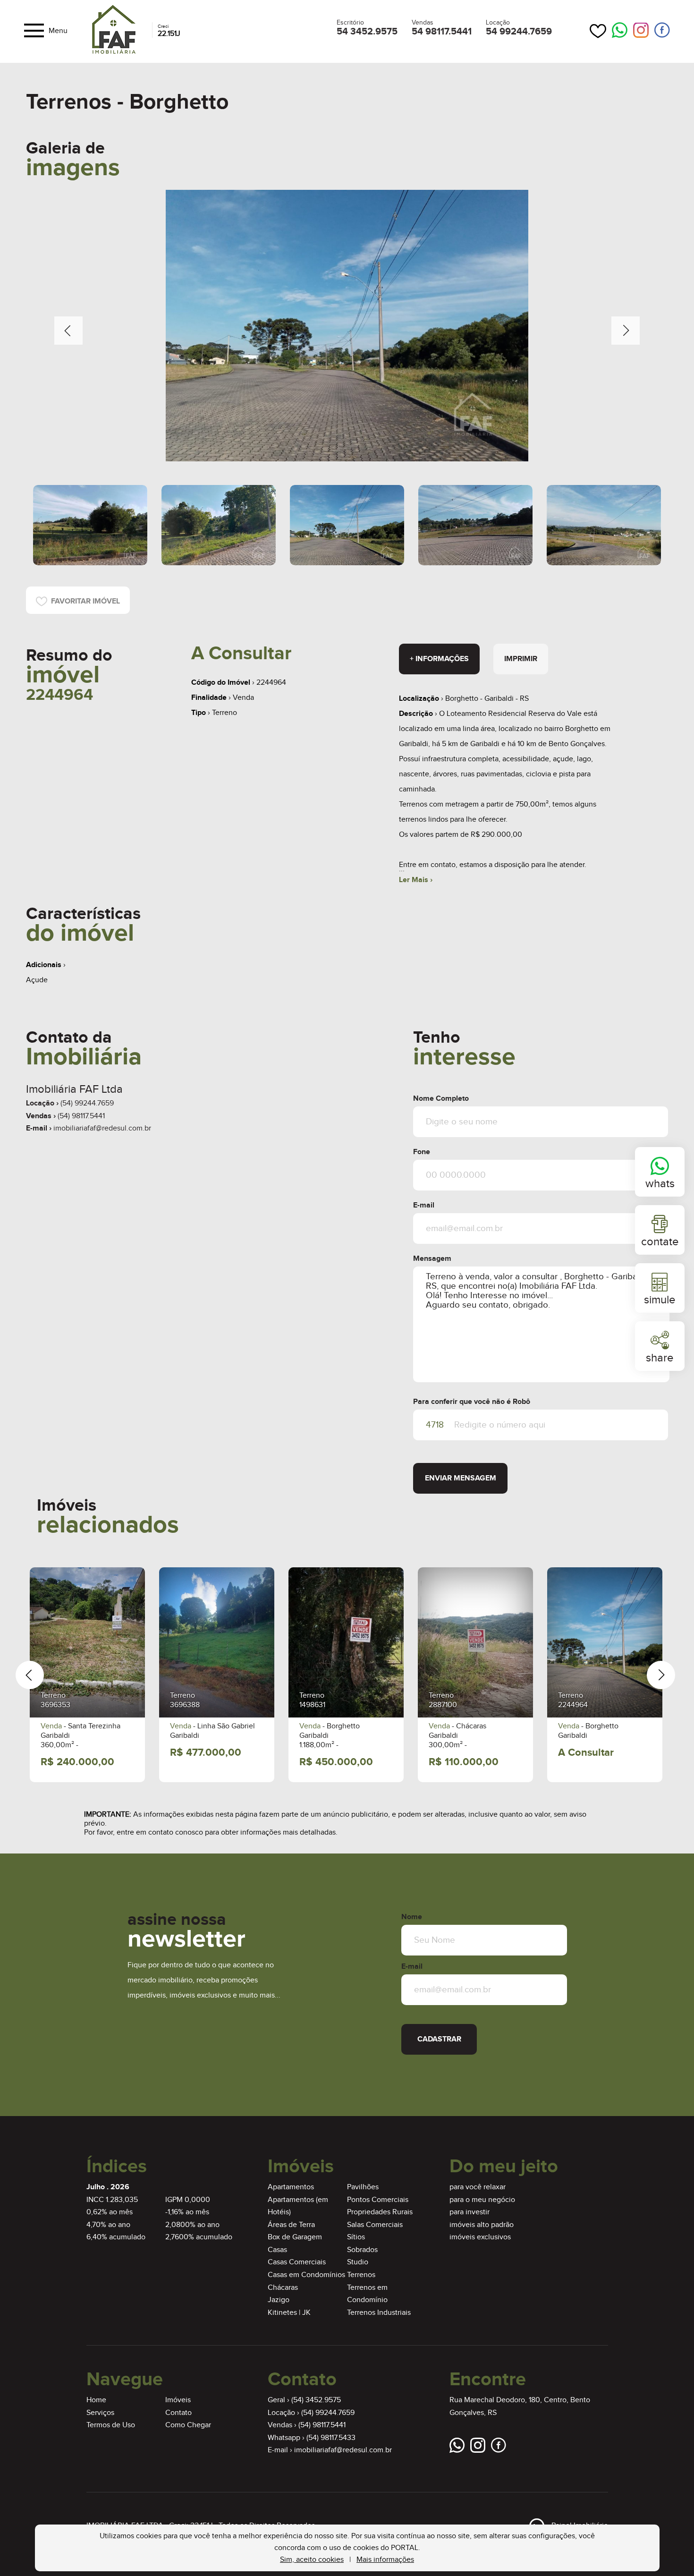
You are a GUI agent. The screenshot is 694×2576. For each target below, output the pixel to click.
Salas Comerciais (375, 2225)
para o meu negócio (482, 2200)
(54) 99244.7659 (87, 1103)
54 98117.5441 (442, 32)
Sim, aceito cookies (312, 2560)
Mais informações (385, 2560)
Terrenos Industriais (379, 2313)
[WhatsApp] (620, 31)
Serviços (100, 2413)
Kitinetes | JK (289, 2313)
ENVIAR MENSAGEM (461, 1478)
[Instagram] (641, 30)
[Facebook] (662, 30)
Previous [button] (68, 331)
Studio (358, 2262)
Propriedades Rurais (380, 2212)
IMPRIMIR (521, 659)
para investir (470, 2212)
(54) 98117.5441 (81, 1116)
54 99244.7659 (519, 32)
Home (96, 2400)
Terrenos (361, 2275)
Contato (178, 2413)
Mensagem (432, 1259)
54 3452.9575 (367, 32)
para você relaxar (478, 2187)
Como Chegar (188, 2425)
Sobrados (362, 2250)
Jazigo (279, 2300)
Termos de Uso (111, 2425)
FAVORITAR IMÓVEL (84, 601)
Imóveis (178, 2400)
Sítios (356, 2237)
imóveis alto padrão (482, 2225)
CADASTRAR (439, 2039)
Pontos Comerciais (378, 2200)
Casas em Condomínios (306, 2275)
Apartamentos (291, 2187)
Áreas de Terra (291, 2225)
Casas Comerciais (297, 2262)
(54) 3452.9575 (316, 2400)
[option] (347, 326)
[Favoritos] (598, 31)
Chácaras (283, 2288)
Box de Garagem (295, 2237)
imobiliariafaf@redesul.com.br (102, 1128)
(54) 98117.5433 (331, 2438)
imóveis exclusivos (480, 2237)
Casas (277, 2250)
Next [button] (626, 331)
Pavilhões (363, 2187)
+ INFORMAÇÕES (439, 659)
